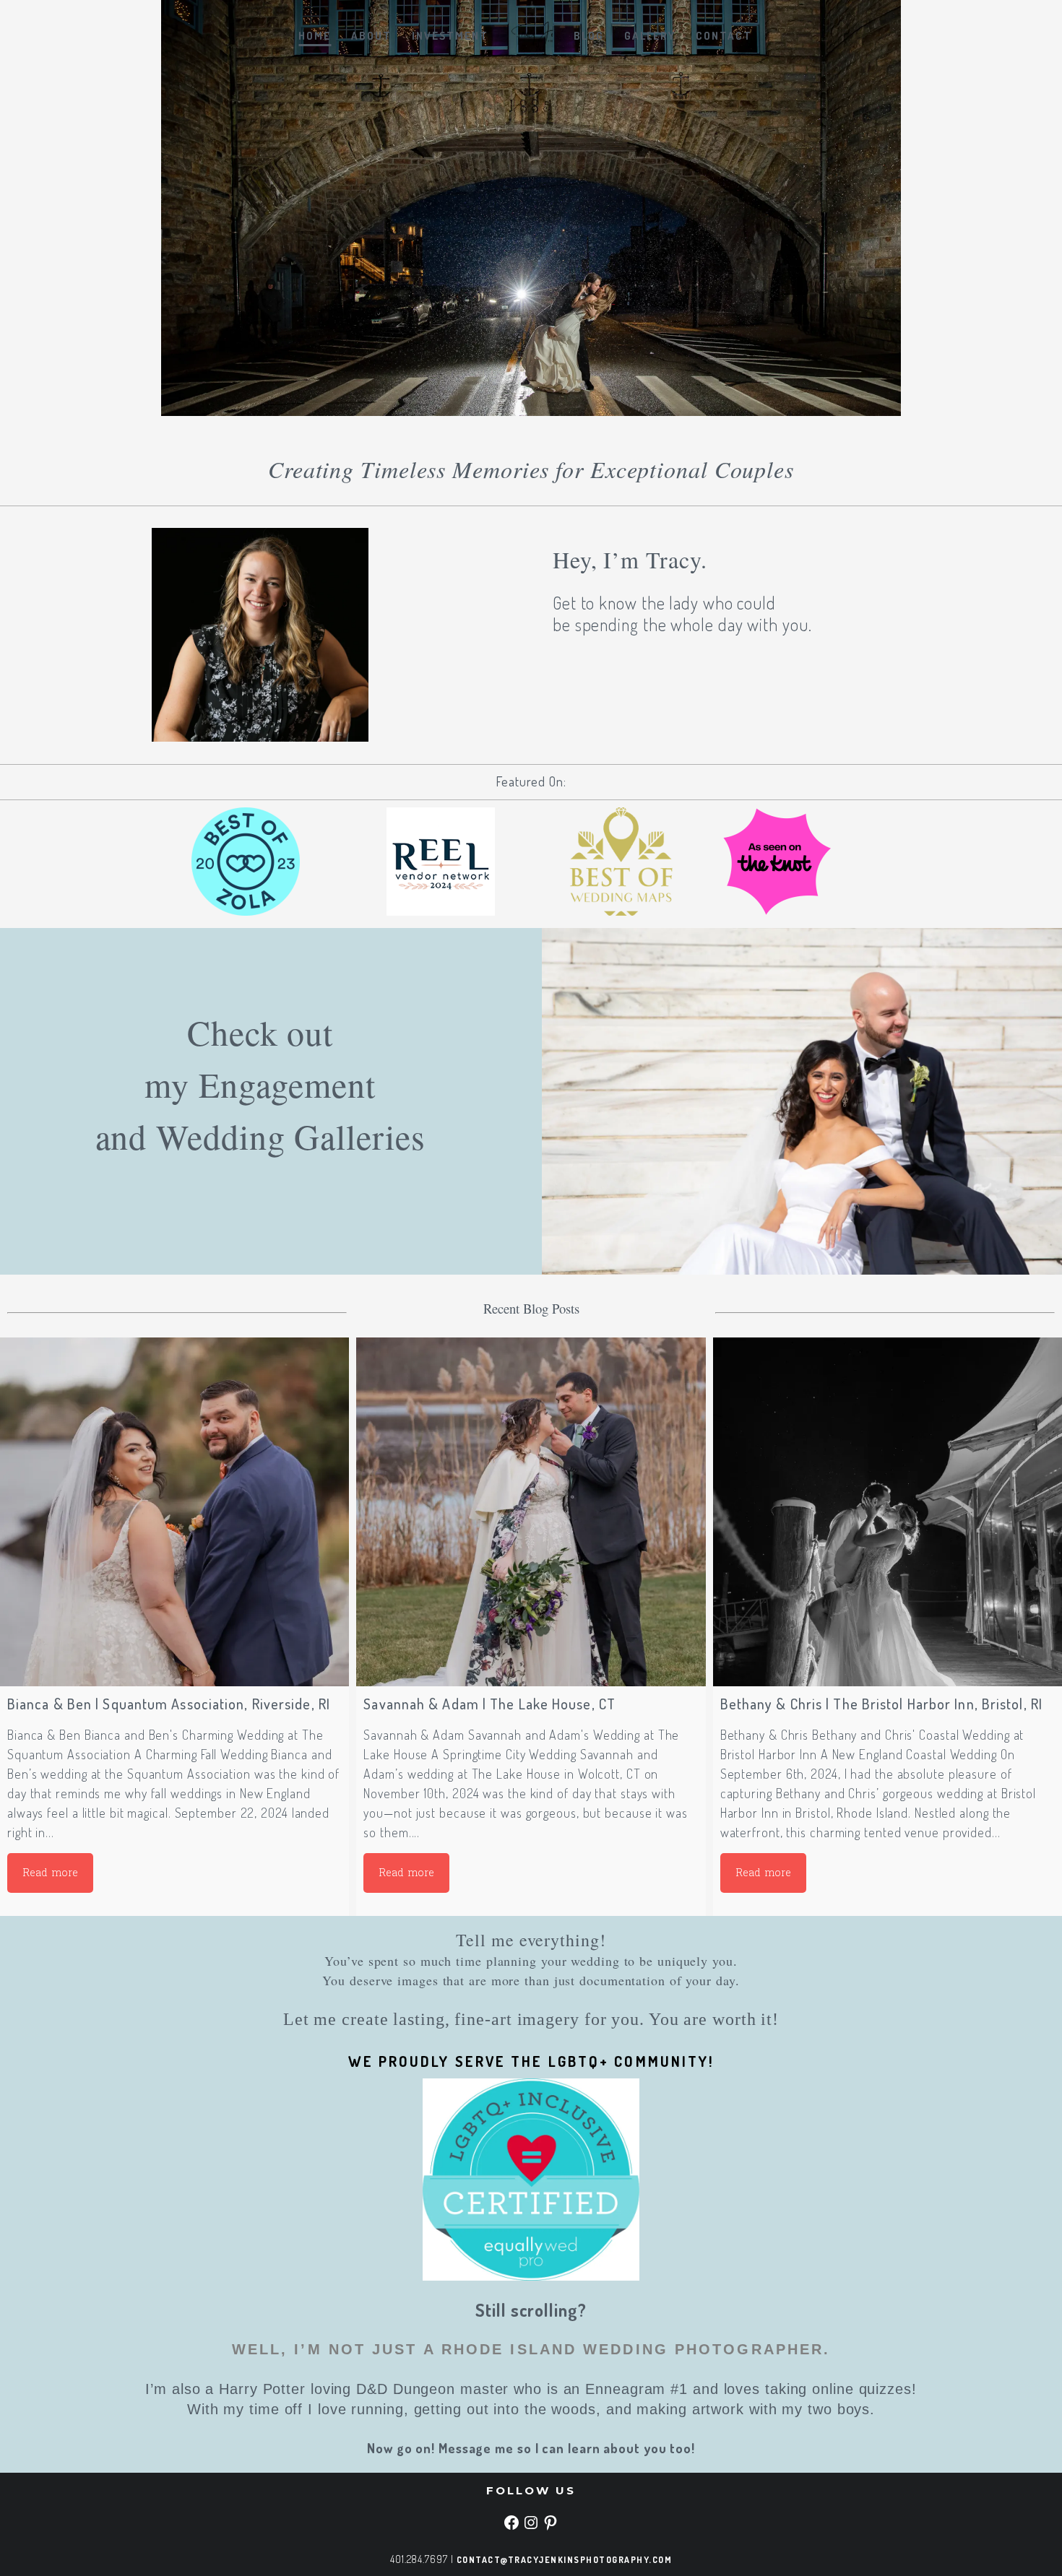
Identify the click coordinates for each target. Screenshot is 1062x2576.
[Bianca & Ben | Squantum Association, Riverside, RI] (174, 1512)
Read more (50, 1873)
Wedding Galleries (290, 1136)
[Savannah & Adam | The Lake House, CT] (531, 1512)
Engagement (287, 1084)
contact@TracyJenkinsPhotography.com (565, 2560)
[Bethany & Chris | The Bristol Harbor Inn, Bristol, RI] (888, 1512)
